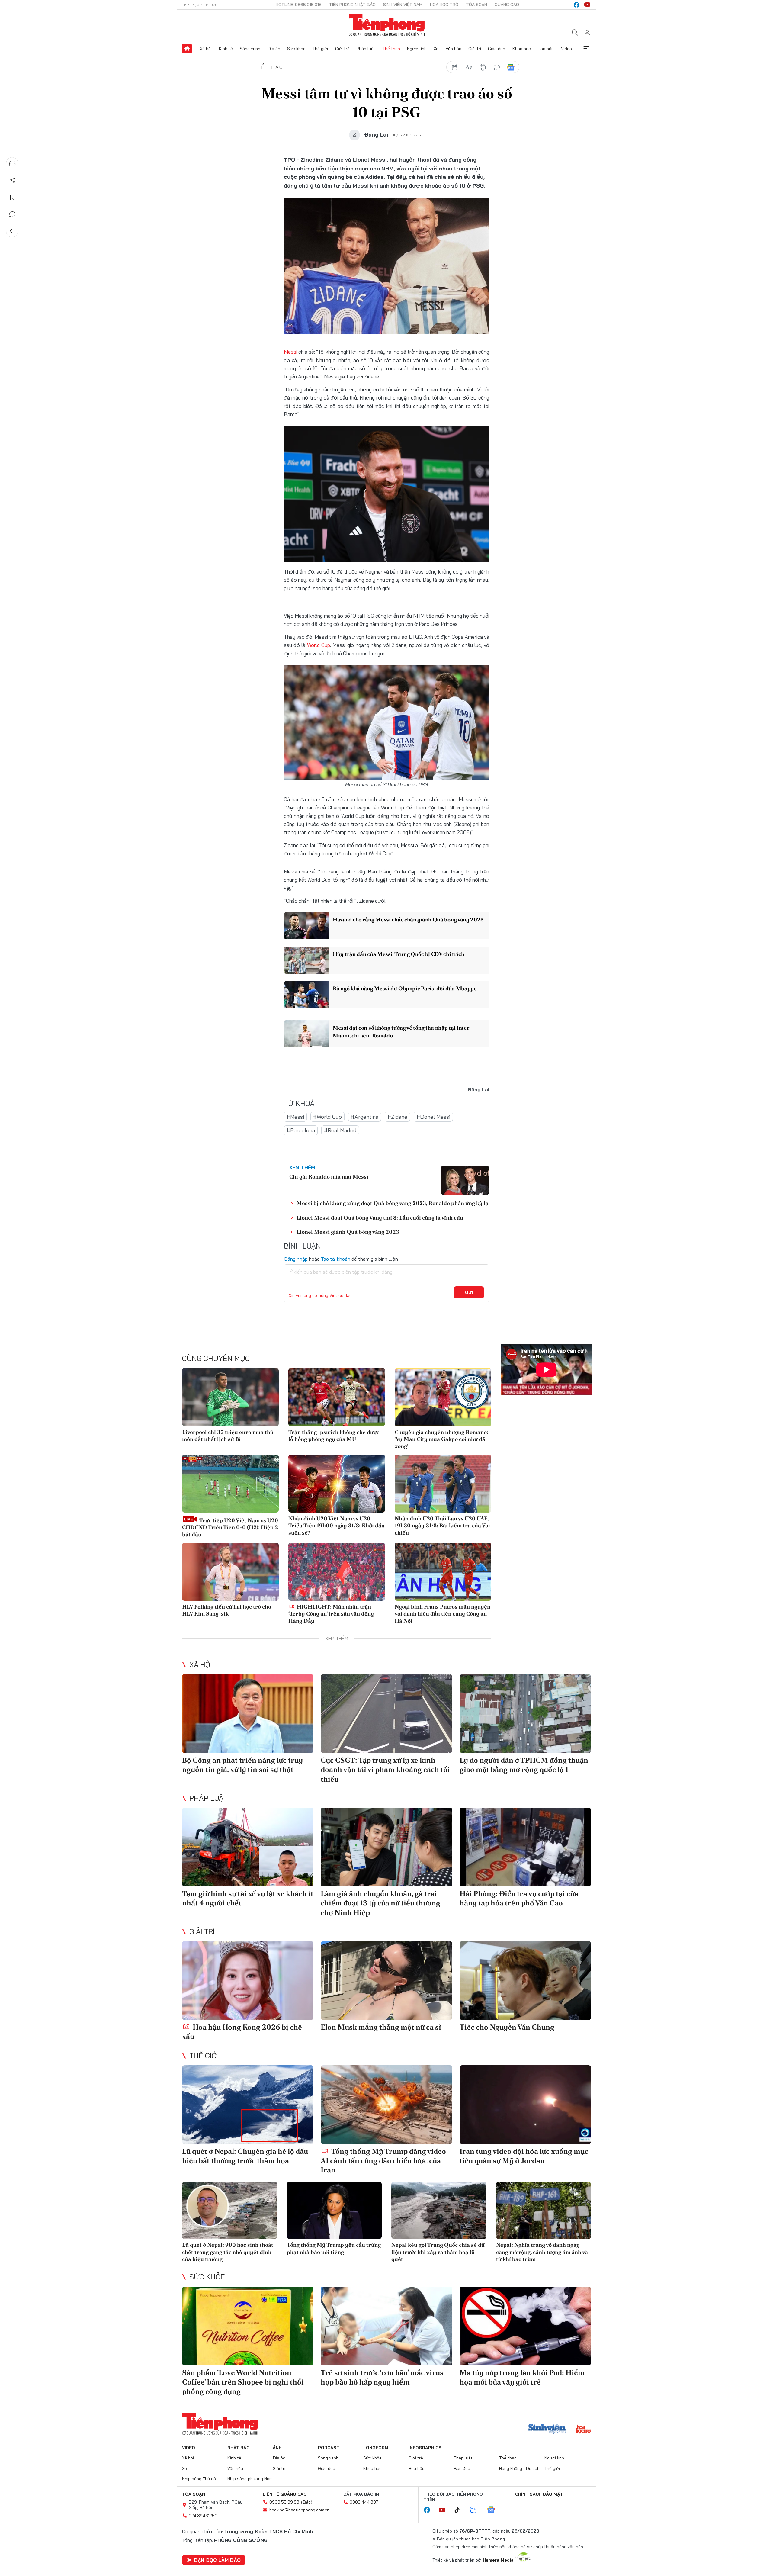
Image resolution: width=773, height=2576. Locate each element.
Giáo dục (497, 49)
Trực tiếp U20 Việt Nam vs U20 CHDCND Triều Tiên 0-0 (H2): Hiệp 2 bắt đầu (230, 1527)
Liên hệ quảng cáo (285, 2494)
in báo (483, 67)
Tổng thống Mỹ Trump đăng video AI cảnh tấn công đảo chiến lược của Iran (383, 2161)
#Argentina (365, 1117)
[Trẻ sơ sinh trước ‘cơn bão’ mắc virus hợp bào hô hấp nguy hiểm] (386, 2326)
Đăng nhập (296, 1259)
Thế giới (320, 49)
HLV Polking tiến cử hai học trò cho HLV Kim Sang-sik (227, 1610)
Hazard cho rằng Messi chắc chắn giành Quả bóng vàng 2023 (408, 920)
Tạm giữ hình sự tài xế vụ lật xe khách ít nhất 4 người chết (248, 1898)
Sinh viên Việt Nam (403, 5)
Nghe (12, 163)
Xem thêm (586, 49)
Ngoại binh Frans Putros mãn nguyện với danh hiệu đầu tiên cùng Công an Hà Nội (443, 1614)
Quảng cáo (507, 5)
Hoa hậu (546, 49)
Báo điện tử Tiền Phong (387, 25)
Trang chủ (187, 49)
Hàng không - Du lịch (519, 2468)
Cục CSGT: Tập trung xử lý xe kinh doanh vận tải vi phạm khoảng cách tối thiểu (385, 1769)
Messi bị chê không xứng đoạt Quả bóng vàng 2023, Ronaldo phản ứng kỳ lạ (393, 1203)
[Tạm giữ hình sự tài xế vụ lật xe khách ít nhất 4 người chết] (248, 1847)
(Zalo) (307, 2502)
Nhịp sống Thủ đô (199, 2479)
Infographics (425, 2448)
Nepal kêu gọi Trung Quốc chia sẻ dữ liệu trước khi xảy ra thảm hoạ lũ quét (438, 2252)
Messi (291, 352)
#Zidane (397, 1117)
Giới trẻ (342, 49)
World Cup (319, 645)
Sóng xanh (250, 49)
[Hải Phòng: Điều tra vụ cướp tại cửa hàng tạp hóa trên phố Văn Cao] (525, 1847)
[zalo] (476, 2510)
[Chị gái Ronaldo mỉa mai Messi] (465, 1180)
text (469, 67)
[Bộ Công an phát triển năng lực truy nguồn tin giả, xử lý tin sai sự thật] (248, 1714)
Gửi (469, 1292)
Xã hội (206, 49)
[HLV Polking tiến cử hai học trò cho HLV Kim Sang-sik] (230, 1572)
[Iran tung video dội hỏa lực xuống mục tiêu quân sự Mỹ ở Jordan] (525, 2105)
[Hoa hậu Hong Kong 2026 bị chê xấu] (248, 1981)
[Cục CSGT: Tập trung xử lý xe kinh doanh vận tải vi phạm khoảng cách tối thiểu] (386, 1714)
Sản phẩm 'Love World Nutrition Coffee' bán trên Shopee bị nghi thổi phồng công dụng (243, 2382)
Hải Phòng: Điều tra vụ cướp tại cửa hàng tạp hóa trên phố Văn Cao (519, 1898)
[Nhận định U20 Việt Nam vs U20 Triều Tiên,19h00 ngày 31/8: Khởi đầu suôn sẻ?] (337, 1484)
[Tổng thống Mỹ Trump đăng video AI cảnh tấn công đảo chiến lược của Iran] (386, 2105)
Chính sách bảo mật (539, 2494)
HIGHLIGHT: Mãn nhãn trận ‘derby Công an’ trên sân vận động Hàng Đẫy (331, 1614)
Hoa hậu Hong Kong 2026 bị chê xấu (242, 2032)
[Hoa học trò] (583, 2430)
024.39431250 (203, 2516)
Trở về (12, 231)
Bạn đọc (462, 2468)
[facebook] (576, 5)
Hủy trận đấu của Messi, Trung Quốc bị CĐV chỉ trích (399, 954)
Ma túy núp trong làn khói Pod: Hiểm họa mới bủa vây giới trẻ (522, 2377)
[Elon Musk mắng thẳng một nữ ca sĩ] (386, 1981)
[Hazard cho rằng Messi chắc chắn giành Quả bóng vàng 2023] (306, 926)
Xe (436, 49)
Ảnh (277, 2448)
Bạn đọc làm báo (217, 2560)
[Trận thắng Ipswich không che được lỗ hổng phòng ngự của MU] (337, 1397)
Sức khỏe (296, 49)
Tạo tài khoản (336, 1259)
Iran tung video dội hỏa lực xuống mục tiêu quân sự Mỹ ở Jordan (524, 2156)
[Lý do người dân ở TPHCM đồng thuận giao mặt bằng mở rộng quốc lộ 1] (525, 1714)
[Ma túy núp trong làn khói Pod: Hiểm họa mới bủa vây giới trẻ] (525, 2326)
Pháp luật (366, 49)
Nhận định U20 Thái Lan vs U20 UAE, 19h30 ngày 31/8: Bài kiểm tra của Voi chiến (442, 1526)
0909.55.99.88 (284, 2502)
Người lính (417, 49)
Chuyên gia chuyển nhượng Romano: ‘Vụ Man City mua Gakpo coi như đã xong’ (441, 1439)
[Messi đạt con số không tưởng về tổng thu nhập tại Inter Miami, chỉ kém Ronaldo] (306, 1034)
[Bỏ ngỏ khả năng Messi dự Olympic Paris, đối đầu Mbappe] (306, 995)
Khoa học (522, 49)
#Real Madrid (340, 1130)
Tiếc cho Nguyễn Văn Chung (507, 2027)
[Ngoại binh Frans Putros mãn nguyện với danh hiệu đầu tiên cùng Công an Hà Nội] (443, 1572)
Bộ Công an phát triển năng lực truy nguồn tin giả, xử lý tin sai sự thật (242, 1765)
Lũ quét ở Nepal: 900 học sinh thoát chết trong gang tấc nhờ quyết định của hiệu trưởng (228, 2252)
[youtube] (587, 5)
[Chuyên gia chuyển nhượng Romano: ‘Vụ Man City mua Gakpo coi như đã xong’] (443, 1397)
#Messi (295, 1117)
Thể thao (391, 49)
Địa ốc (274, 49)
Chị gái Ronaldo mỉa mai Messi (329, 1177)
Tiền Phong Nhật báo (352, 5)
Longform (376, 2448)
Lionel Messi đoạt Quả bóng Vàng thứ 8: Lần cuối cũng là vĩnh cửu (380, 1218)
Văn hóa (454, 49)
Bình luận (12, 214)
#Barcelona (301, 1130)
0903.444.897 (364, 2502)
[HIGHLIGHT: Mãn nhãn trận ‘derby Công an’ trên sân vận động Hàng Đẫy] (337, 1572)
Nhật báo (239, 2448)
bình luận (497, 67)
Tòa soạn (476, 5)
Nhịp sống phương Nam (250, 2479)
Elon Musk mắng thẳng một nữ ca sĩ (381, 2027)
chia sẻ (455, 67)
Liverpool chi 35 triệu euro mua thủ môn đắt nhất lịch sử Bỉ (228, 1436)
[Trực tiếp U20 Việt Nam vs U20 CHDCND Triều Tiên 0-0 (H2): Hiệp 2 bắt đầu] (230, 1484)
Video (566, 49)
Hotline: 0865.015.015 (299, 5)
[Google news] (494, 2510)
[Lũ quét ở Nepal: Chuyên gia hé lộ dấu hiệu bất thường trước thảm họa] (248, 2105)
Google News (511, 67)
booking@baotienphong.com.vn (299, 2510)
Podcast (329, 2448)
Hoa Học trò (444, 5)
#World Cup (327, 1117)
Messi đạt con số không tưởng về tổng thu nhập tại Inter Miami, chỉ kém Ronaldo (401, 1031)
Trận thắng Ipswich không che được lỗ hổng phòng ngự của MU (334, 1436)
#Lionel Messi (433, 1117)
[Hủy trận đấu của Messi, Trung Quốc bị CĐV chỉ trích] (306, 960)
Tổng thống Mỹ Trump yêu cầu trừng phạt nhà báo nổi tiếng (334, 2248)
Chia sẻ (12, 180)
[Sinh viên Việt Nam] (547, 2430)
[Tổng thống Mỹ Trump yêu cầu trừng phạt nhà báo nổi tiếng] (334, 2210)
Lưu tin (12, 197)
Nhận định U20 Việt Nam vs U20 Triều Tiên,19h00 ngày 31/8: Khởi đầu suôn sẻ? (337, 1526)
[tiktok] (460, 2510)
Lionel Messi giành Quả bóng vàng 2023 (348, 1232)
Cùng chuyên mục (216, 1358)
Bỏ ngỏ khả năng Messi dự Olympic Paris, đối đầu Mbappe (405, 988)
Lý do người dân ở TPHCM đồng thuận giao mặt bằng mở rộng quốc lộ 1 (524, 1765)
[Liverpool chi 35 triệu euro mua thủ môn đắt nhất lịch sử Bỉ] (230, 1397)
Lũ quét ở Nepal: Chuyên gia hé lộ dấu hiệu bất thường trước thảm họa (245, 2156)
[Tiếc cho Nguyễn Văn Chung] (525, 1981)
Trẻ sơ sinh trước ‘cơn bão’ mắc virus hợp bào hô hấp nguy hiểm (382, 2377)
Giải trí (475, 49)
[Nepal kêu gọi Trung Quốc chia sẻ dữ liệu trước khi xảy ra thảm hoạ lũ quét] (439, 2210)
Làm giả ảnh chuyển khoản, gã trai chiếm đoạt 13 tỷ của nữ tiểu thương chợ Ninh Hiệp (380, 1903)
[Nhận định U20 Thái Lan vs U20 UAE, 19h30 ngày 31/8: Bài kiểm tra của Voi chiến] (443, 1484)
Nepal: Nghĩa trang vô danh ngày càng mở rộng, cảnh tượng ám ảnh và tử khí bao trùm (542, 2252)
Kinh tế (226, 49)
